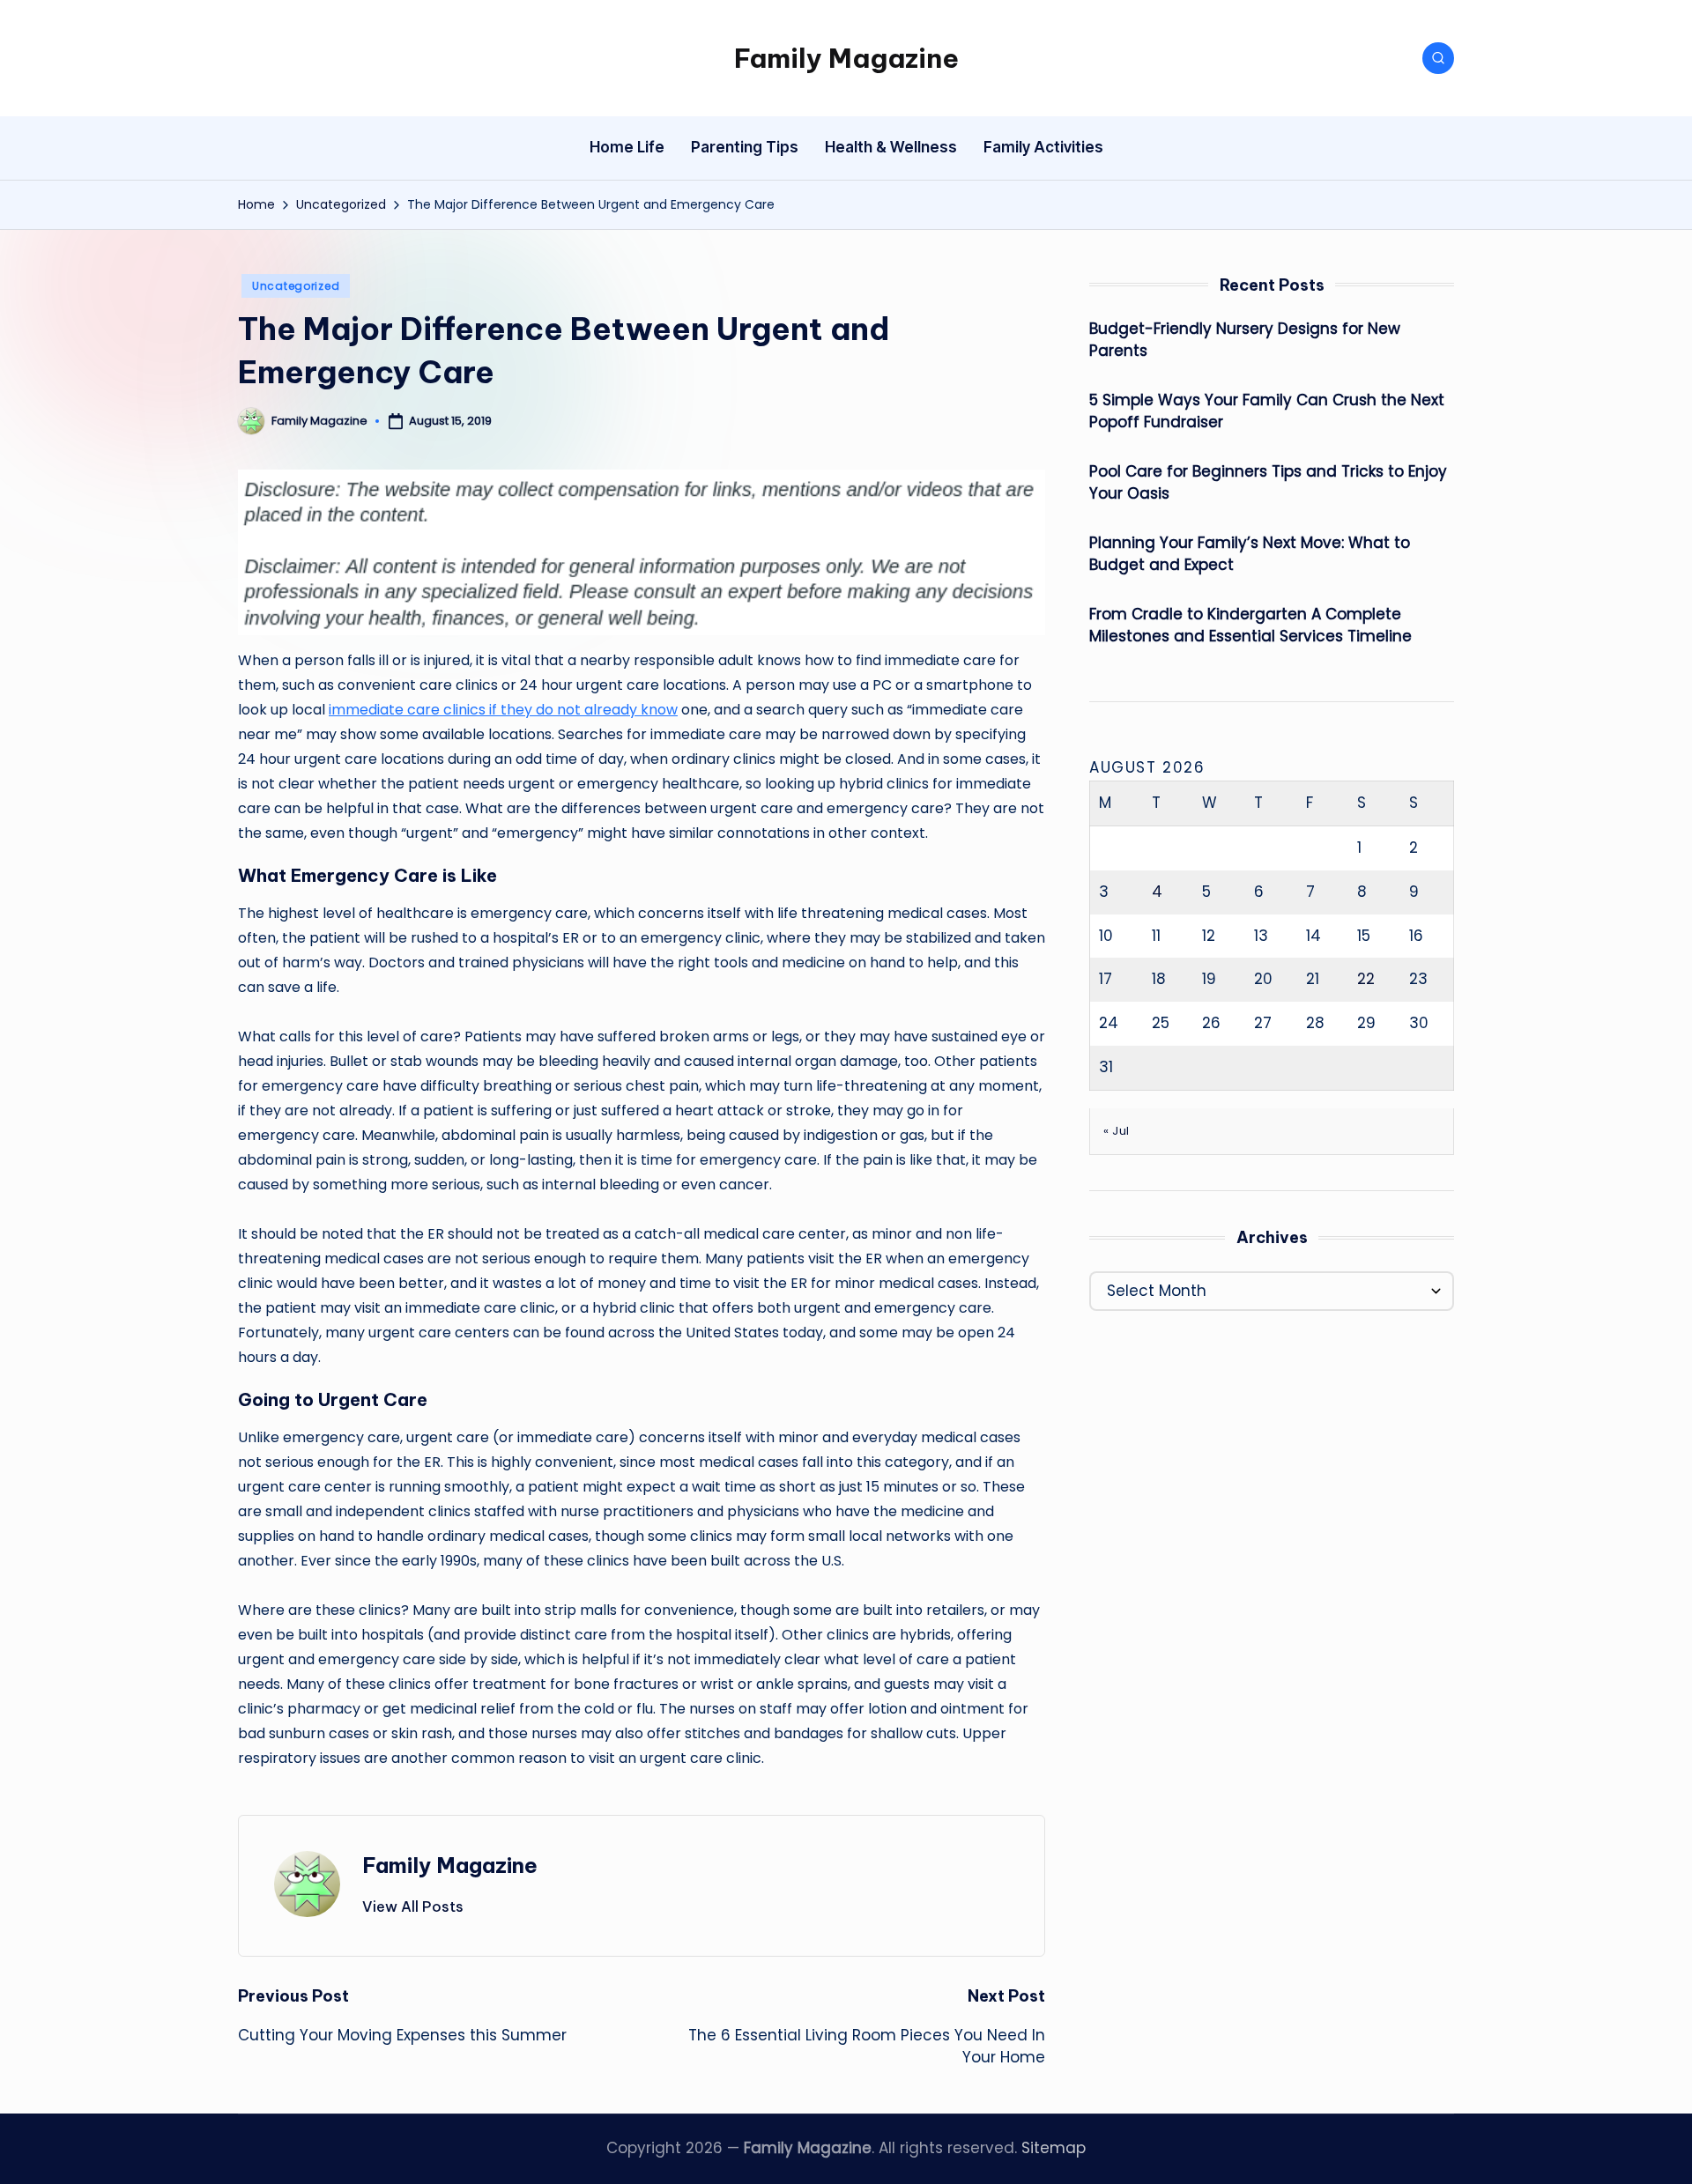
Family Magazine (846, 58)
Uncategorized (296, 286)
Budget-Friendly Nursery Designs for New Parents (1245, 340)
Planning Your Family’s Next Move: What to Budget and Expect (1250, 554)
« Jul (1117, 1131)
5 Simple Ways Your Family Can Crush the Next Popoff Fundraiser (1267, 411)
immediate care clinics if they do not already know (503, 710)
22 (1366, 979)
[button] (413, 1906)
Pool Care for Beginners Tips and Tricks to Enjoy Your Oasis (1268, 483)
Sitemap (1054, 2148)
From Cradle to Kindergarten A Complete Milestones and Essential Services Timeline (1250, 626)
